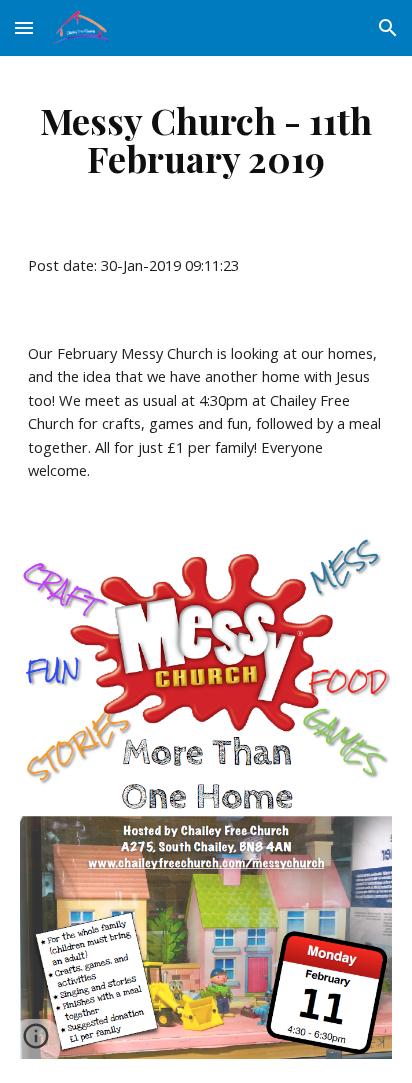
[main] (206, 139)
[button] (24, 27)
